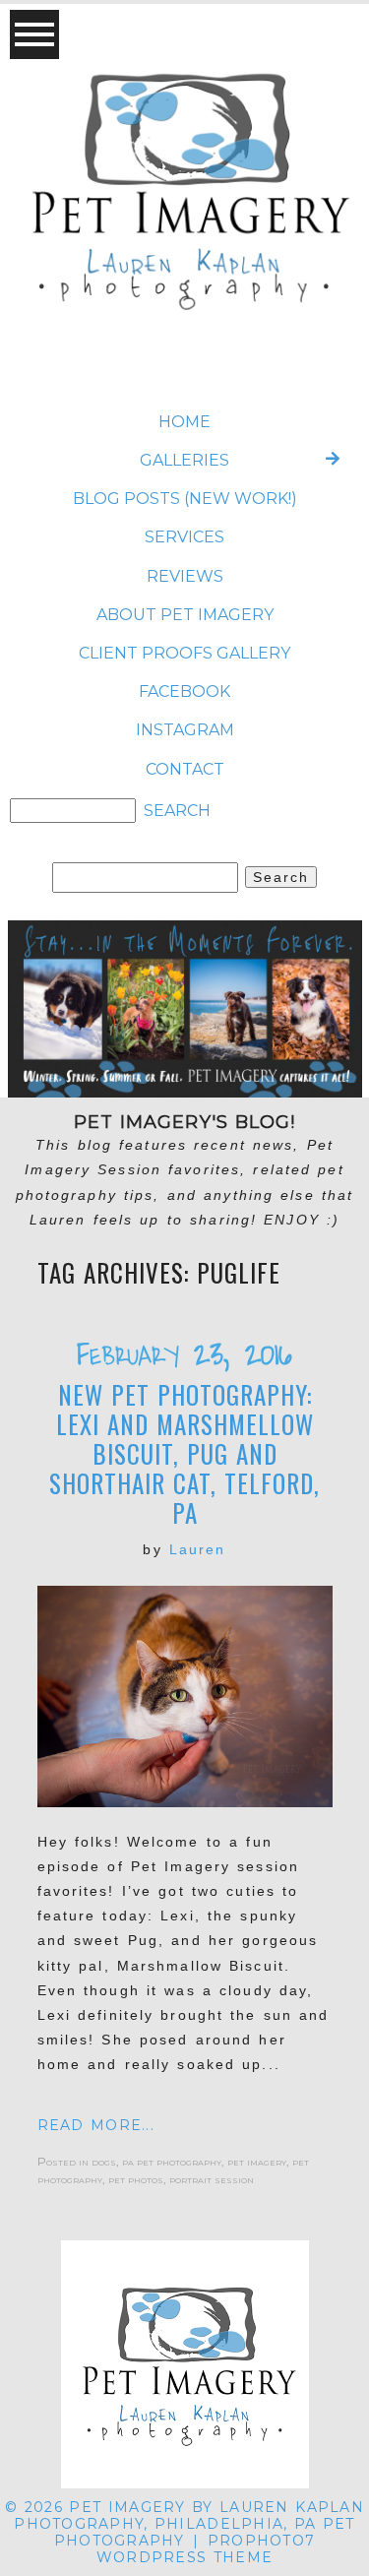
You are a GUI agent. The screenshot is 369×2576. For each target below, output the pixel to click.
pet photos (136, 2179)
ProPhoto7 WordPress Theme (206, 2549)
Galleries (184, 460)
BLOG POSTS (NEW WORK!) (185, 499)
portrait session (212, 2179)
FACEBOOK (184, 691)
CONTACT (185, 769)
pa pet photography (172, 2161)
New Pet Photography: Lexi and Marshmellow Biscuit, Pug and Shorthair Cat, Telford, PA (184, 1454)
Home (184, 422)
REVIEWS (185, 576)
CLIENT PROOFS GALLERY (184, 653)
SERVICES (184, 537)
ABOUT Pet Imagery (185, 615)
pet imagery (257, 2161)
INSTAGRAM (185, 730)
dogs (104, 2161)
